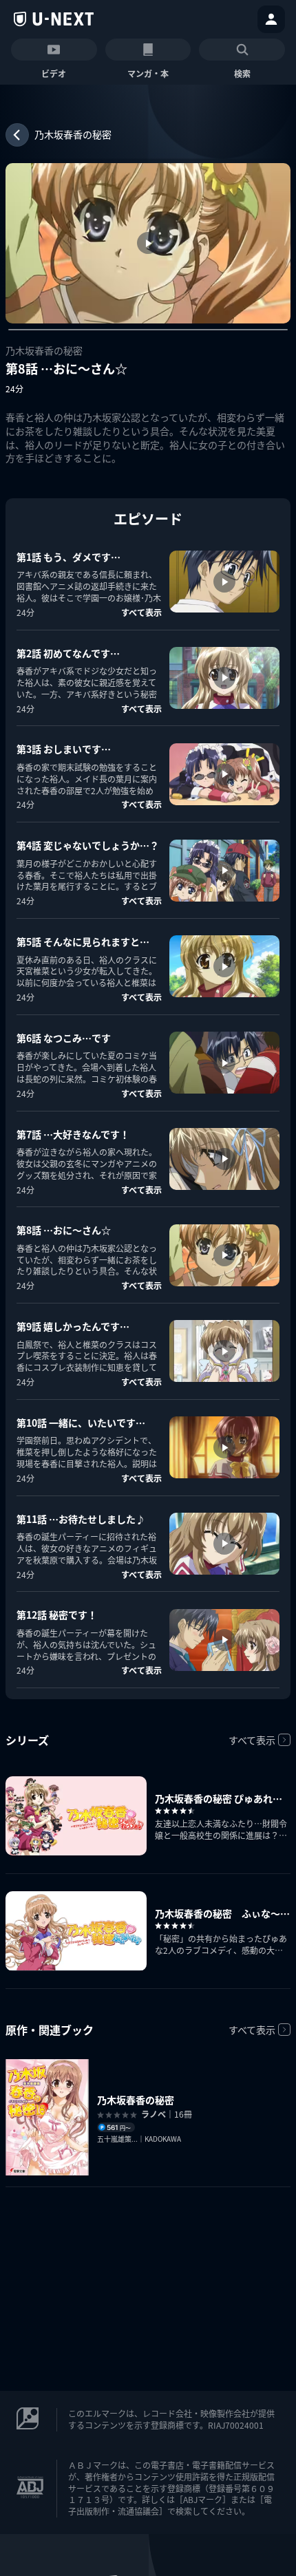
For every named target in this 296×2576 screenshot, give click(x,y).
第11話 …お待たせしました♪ (81, 1519)
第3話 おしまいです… (64, 749)
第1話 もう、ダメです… (68, 557)
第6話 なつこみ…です (64, 1038)
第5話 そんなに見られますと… (83, 941)
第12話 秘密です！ (57, 1615)
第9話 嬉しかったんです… (73, 1326)
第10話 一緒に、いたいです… (81, 1423)
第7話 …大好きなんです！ (73, 1134)
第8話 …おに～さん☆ (64, 1230)
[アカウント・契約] (271, 19)
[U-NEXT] (54, 19)
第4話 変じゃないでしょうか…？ (88, 845)
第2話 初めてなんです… (68, 653)
